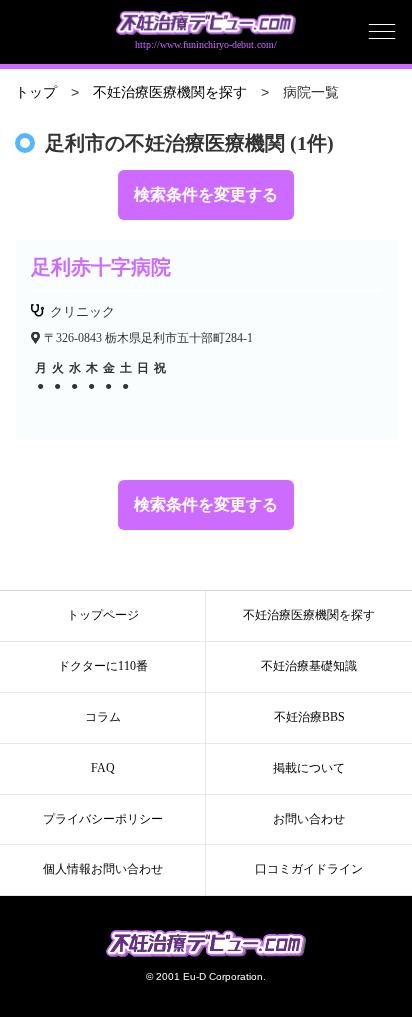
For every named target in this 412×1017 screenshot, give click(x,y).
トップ (36, 92)
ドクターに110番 (103, 666)
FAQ (103, 768)
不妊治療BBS (309, 717)
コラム (103, 717)
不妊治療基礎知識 (309, 666)
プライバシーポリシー (103, 819)
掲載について (309, 768)
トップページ (103, 615)
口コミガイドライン (309, 869)
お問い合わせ (309, 819)
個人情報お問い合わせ (103, 869)
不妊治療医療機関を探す (170, 92)
